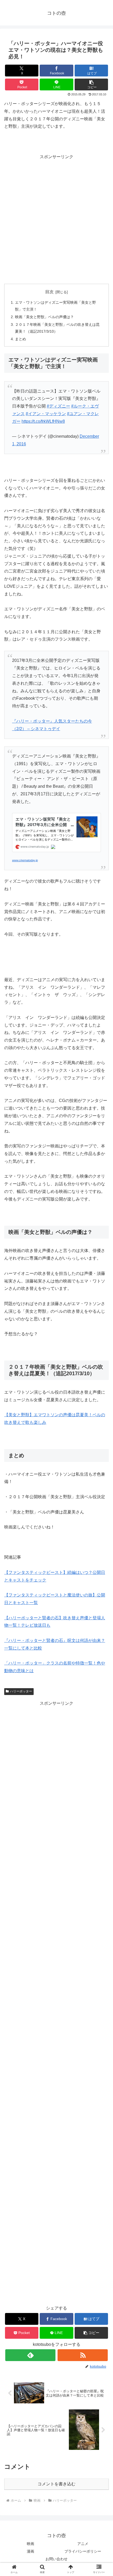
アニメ (83, 2544)
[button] (91, 84)
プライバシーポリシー (83, 2551)
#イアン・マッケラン (46, 414)
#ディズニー (58, 406)
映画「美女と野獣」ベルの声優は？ (44, 317)
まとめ (20, 339)
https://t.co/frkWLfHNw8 (43, 421)
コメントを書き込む (56, 2484)
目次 (49, 292)
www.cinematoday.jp (25, 860)
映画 (30, 2544)
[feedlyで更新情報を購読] (30, 2355)
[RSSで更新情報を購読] (83, 2355)
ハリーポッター (21, 1691)
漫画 (30, 2551)
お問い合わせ (56, 2559)
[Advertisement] (56, 217)
